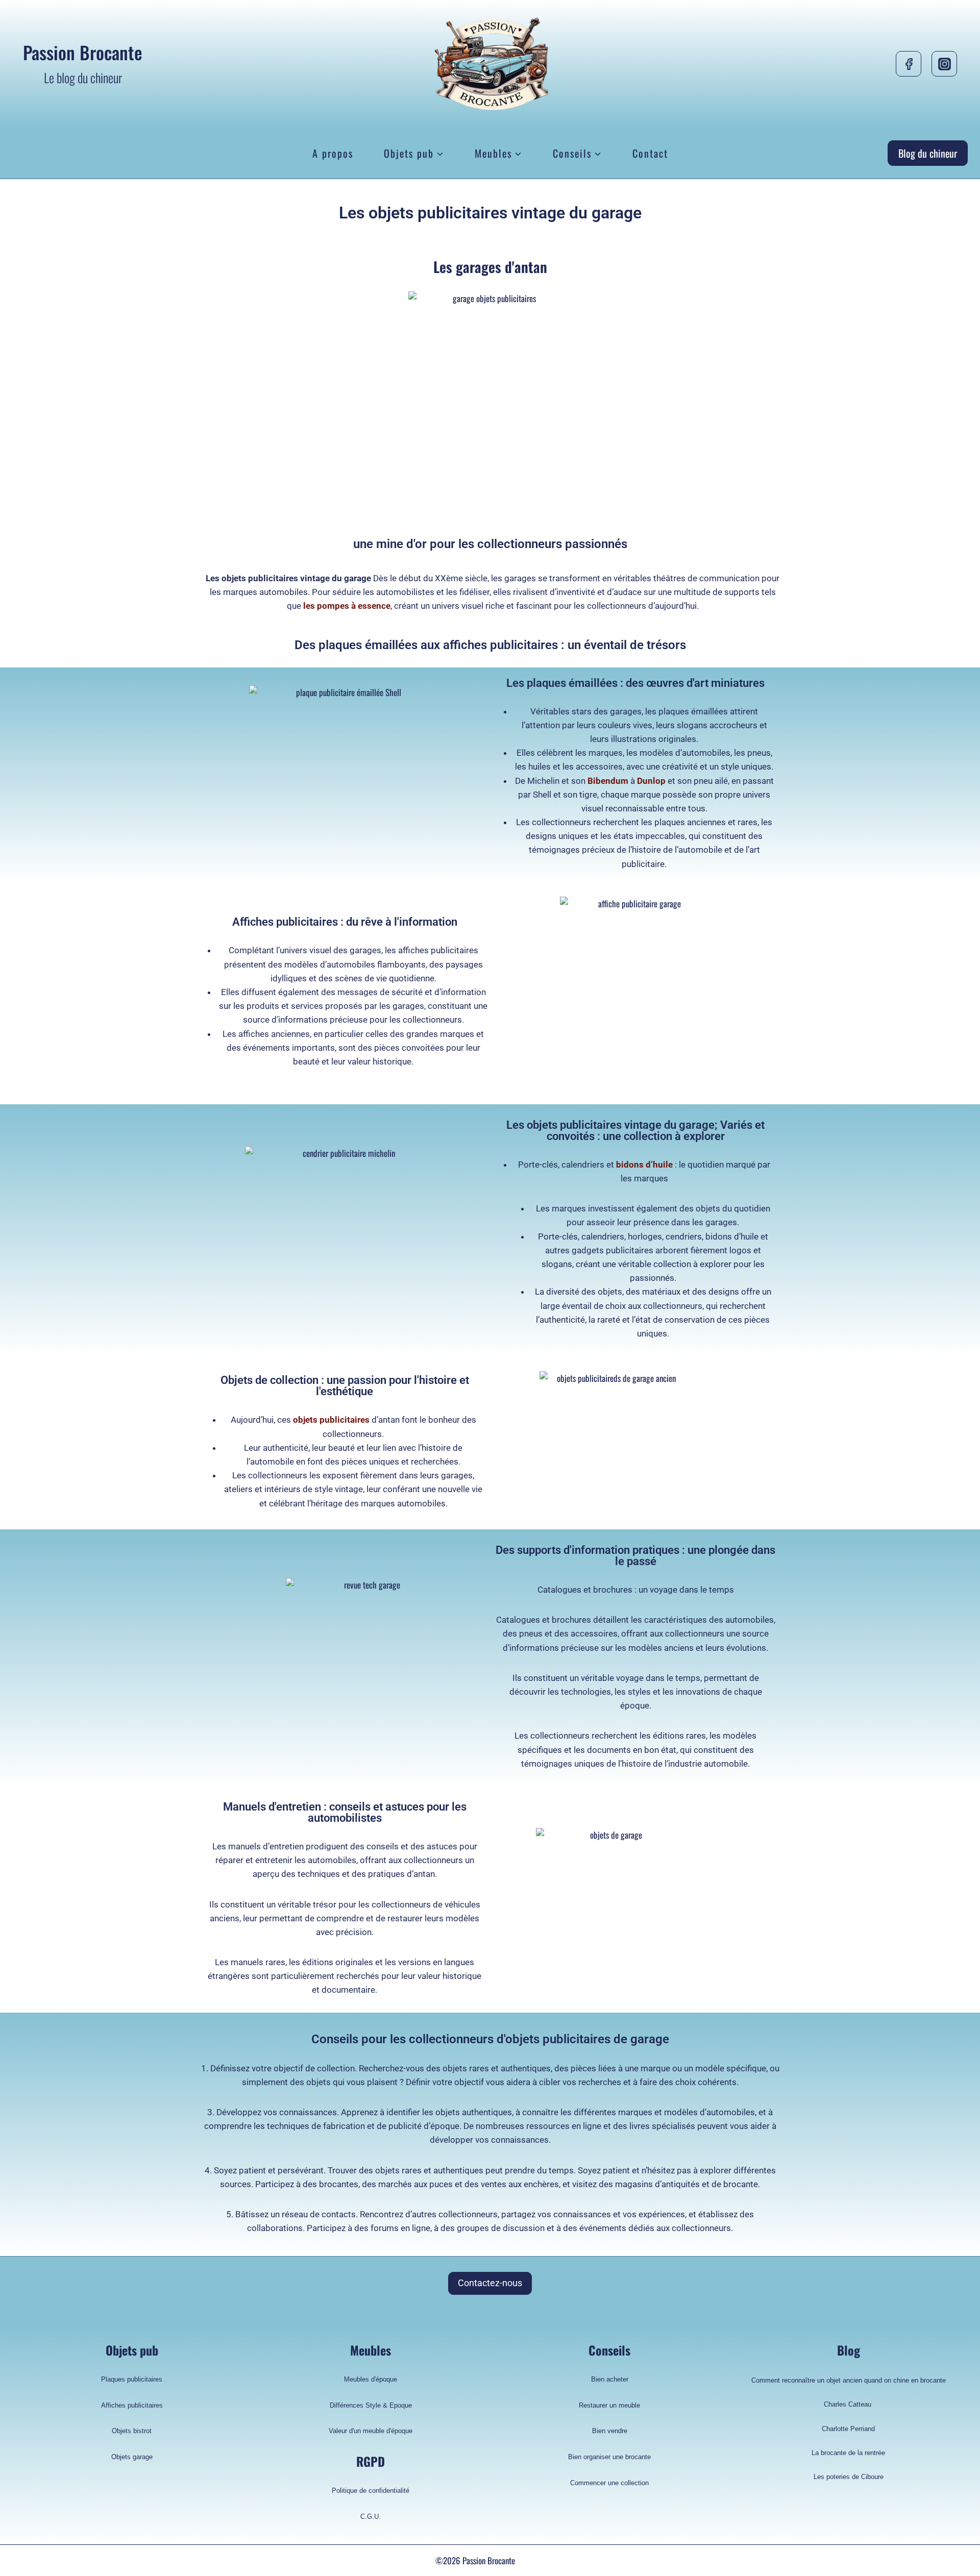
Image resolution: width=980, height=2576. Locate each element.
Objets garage (132, 2457)
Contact (650, 153)
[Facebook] (909, 64)
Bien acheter (610, 2379)
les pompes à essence (347, 606)
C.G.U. (371, 2517)
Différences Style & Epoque (371, 2405)
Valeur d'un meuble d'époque (371, 2431)
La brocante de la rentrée (848, 2453)
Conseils (609, 2350)
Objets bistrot (132, 2431)
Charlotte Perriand (848, 2429)
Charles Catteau (849, 2404)
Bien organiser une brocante (609, 2457)
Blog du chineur (928, 153)
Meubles (371, 2350)
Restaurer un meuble (609, 2405)
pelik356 (531, 2560)
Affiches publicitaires (132, 2405)
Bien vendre (610, 2431)
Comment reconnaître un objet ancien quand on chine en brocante (849, 2380)
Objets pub (132, 2350)
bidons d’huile (644, 1165)
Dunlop (651, 781)
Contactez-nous (490, 2283)
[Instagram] (944, 64)
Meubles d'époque (371, 2379)
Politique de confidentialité (371, 2491)
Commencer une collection (609, 2483)
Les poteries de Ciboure (849, 2477)
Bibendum (608, 781)
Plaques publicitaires (132, 2379)
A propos (333, 153)
